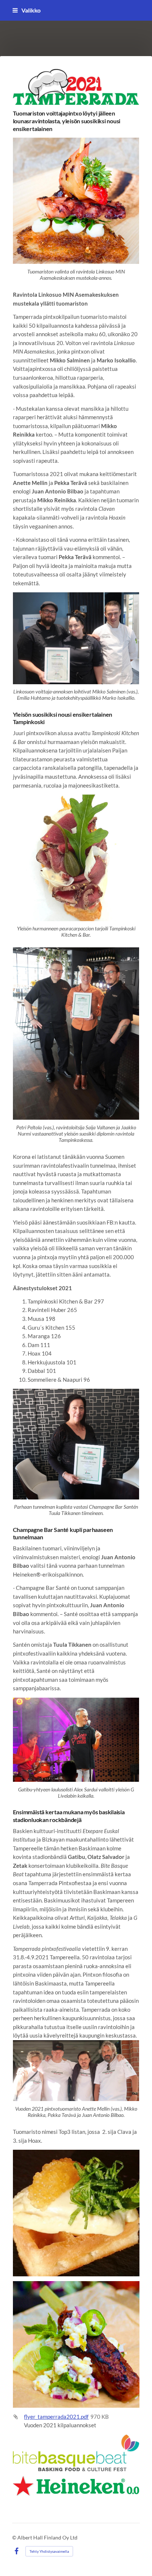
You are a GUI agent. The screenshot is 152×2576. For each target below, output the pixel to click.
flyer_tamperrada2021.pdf (56, 2417)
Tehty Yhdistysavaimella (49, 2551)
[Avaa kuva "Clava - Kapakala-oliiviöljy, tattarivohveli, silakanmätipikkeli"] (76, 2213)
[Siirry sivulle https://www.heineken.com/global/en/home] (76, 2486)
